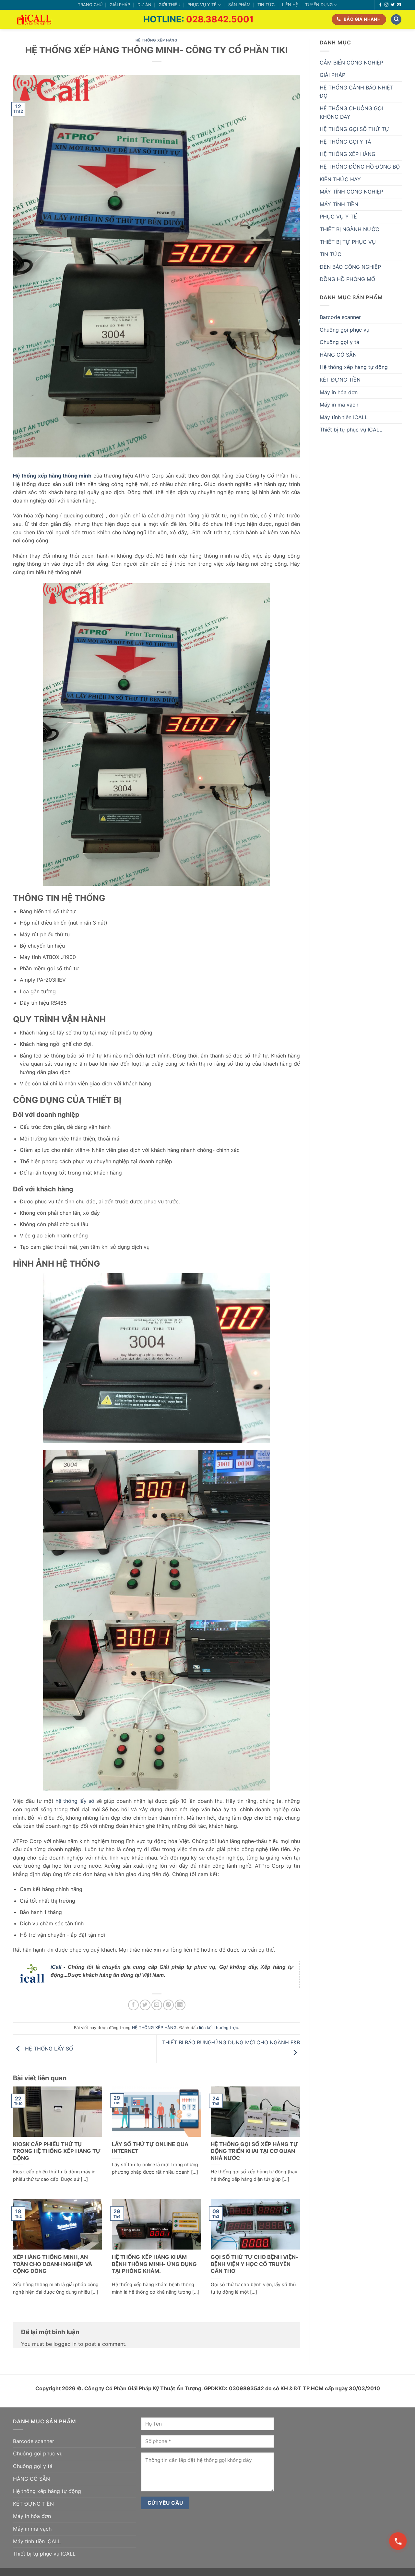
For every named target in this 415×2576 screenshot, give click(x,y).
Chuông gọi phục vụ (344, 330)
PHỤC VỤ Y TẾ (202, 5)
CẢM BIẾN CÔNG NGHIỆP (351, 63)
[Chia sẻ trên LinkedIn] (180, 2005)
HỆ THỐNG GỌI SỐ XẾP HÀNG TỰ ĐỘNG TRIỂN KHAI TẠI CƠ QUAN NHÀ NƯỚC (254, 2151)
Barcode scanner (340, 317)
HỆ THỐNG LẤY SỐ (48, 2048)
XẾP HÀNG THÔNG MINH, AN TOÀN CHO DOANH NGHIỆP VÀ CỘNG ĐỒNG (53, 2264)
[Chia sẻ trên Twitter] (145, 2005)
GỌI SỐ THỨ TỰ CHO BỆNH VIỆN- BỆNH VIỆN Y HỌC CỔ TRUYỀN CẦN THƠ (255, 2264)
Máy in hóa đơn (339, 392)
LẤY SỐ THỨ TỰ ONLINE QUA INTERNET (150, 2148)
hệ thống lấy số (75, 1801)
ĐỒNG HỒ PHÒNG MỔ (347, 279)
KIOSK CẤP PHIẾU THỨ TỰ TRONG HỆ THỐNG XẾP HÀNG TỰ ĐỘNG (57, 2151)
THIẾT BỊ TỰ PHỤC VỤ (348, 242)
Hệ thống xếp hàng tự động (354, 367)
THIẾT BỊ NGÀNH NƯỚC (350, 229)
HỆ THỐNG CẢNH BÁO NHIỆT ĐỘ (356, 92)
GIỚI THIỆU (169, 5)
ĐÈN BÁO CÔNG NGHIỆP (350, 267)
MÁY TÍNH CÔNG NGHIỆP (351, 192)
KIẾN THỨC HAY (340, 179)
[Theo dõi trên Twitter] (393, 5)
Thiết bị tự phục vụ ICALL (351, 430)
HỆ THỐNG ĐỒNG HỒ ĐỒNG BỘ (360, 167)
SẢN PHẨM (239, 5)
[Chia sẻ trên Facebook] (133, 2005)
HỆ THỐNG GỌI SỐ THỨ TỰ (355, 129)
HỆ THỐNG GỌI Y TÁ (345, 142)
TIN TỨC (266, 5)
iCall (56, 1967)
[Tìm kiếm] (396, 20)
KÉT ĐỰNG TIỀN (340, 380)
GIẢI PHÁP (120, 5)
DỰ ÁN (144, 5)
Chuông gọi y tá (339, 342)
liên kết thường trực (219, 2028)
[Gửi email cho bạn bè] (157, 2005)
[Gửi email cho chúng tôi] (399, 5)
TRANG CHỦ (90, 5)
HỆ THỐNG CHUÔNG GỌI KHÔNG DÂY (351, 112)
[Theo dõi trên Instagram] (386, 5)
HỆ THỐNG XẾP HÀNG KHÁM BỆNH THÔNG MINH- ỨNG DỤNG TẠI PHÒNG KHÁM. (154, 2264)
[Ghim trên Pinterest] (168, 2005)
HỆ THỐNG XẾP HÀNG (157, 40)
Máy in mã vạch (339, 405)
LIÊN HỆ (290, 5)
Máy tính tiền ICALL (344, 417)
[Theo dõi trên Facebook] (380, 5)
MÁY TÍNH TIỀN (339, 204)
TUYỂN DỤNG (319, 5)
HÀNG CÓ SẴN (338, 355)
